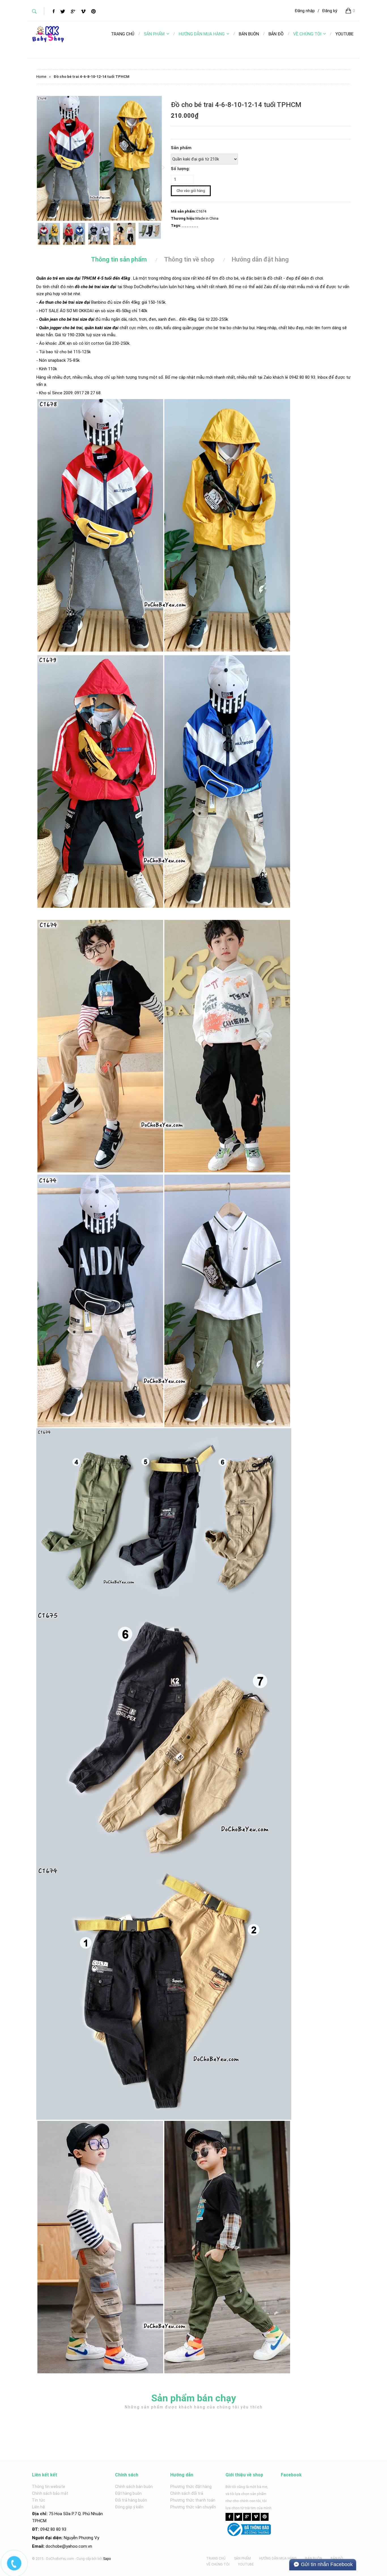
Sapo (107, 2559)
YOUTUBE (246, 2564)
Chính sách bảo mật (50, 2493)
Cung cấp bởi (87, 2559)
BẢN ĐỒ (337, 2558)
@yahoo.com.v (76, 2546)
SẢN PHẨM (154, 34)
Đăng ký (330, 11)
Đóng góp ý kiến (129, 2507)
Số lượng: (180, 169)
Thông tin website (49, 2487)
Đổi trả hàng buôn (131, 2500)
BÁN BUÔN (314, 2558)
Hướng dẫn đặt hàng (260, 259)
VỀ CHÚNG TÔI (307, 34)
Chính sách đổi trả (187, 2493)
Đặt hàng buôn (128, 2493)
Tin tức (39, 2500)
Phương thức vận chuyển (193, 2507)
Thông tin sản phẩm (119, 259)
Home (41, 77)
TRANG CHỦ (216, 2558)
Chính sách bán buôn (134, 2487)
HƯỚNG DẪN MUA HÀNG (202, 34)
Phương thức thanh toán (193, 2500)
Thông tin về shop (189, 259)
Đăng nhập (305, 11)
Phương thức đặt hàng (191, 2487)
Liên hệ (39, 2507)
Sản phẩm (181, 148)
